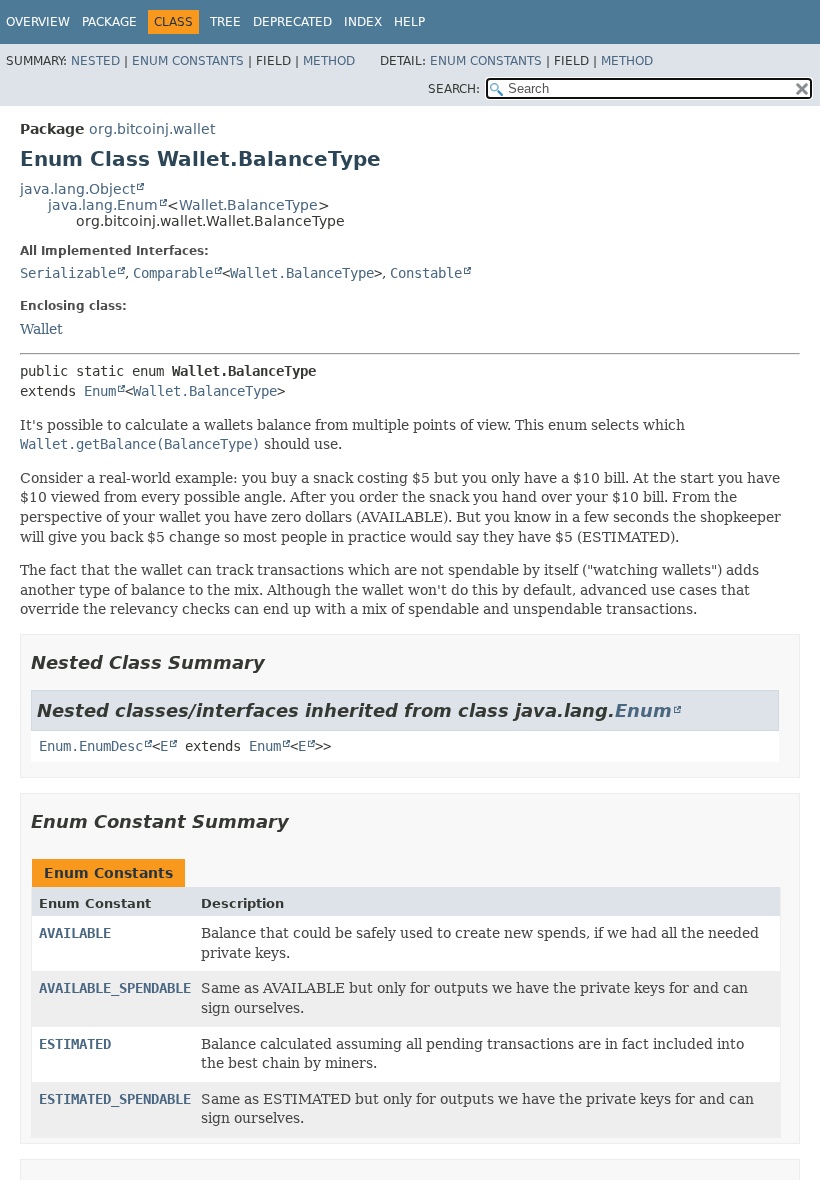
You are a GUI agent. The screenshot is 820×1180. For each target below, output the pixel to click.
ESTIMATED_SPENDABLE (115, 1099)
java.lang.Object (77, 189)
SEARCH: (454, 89)
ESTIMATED (75, 1044)
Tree (225, 22)
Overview (38, 22)
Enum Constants (188, 61)
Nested (95, 61)
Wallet (41, 329)
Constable (426, 273)
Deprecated (292, 22)
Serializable (68, 273)
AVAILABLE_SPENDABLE (115, 988)
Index (363, 22)
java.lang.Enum (103, 205)
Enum (100, 391)
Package (109, 22)
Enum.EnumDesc (91, 746)
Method (329, 61)
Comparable (173, 273)
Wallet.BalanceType (248, 205)
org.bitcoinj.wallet (152, 129)
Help (409, 22)
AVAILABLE (75, 933)
